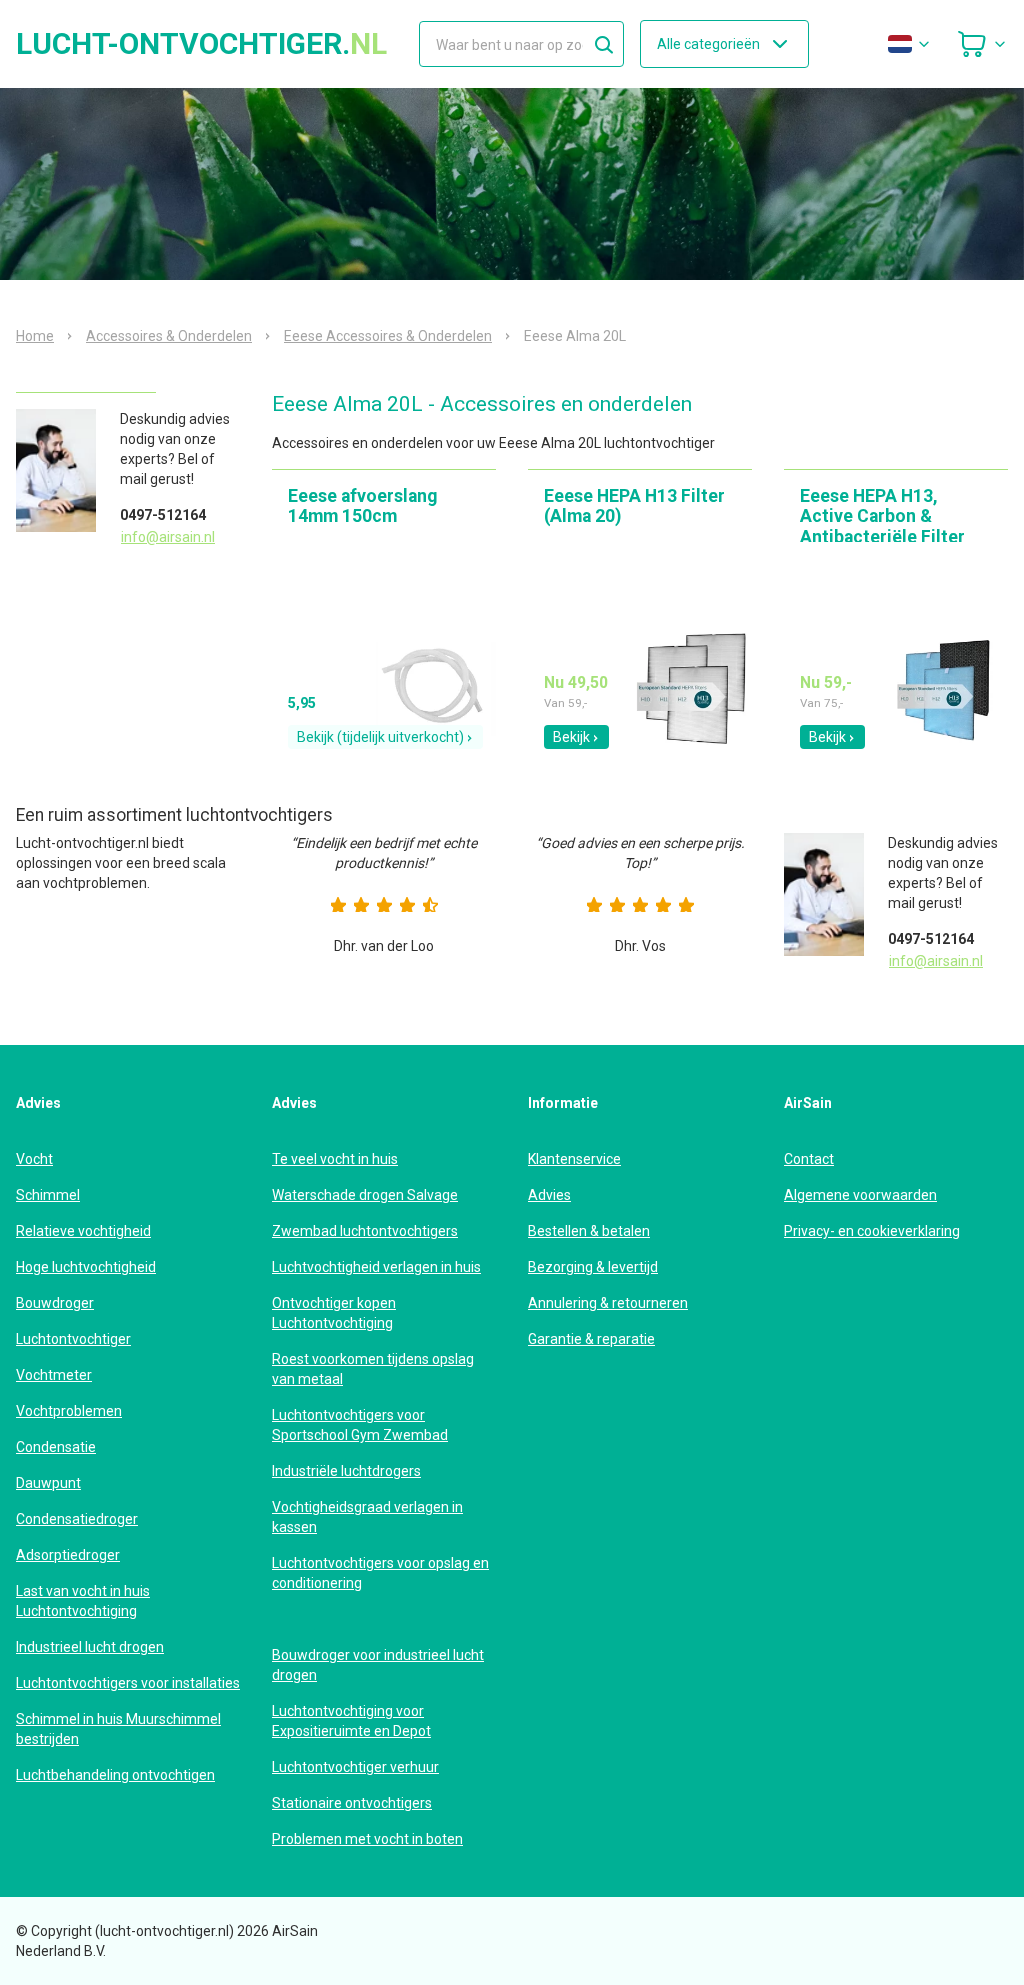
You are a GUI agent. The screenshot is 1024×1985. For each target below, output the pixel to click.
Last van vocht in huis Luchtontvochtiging (83, 1601)
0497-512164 (163, 515)
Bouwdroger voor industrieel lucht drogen (378, 1665)
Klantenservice (574, 1159)
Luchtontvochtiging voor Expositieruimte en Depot (351, 1721)
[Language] (910, 44)
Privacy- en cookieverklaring (872, 1231)
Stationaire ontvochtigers (352, 1803)
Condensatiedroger (77, 1519)
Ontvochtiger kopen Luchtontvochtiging (334, 1313)
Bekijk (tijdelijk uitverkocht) (380, 737)
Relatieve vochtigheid (83, 1231)
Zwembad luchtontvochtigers (365, 1231)
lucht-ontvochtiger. (201, 44)
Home (35, 336)
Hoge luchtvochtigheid (86, 1267)
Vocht (34, 1159)
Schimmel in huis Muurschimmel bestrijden (118, 1729)
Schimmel (48, 1195)
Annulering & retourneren (608, 1303)
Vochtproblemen (69, 1411)
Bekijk (571, 737)
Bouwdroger (55, 1303)
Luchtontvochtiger (73, 1339)
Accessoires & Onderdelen (169, 336)
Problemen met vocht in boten (367, 1839)
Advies (549, 1195)
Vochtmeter (54, 1375)
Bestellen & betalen (589, 1231)
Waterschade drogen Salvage (365, 1195)
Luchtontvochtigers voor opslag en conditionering (380, 1573)
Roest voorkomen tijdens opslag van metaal (373, 1369)
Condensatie (56, 1447)
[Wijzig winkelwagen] (982, 44)
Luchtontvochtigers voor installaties (128, 1683)
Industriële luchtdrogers (346, 1471)
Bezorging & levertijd (593, 1267)
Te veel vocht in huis (335, 1159)
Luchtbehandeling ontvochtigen (115, 1775)
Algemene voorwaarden (860, 1195)
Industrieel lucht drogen (90, 1647)
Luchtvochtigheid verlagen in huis (376, 1267)
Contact (809, 1159)
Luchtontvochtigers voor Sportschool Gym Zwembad (360, 1425)
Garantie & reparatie (591, 1339)
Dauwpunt (48, 1483)
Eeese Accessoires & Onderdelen (388, 336)
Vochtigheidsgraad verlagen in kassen (367, 1517)
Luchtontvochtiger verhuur (355, 1767)
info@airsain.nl (168, 537)
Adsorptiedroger (68, 1555)
